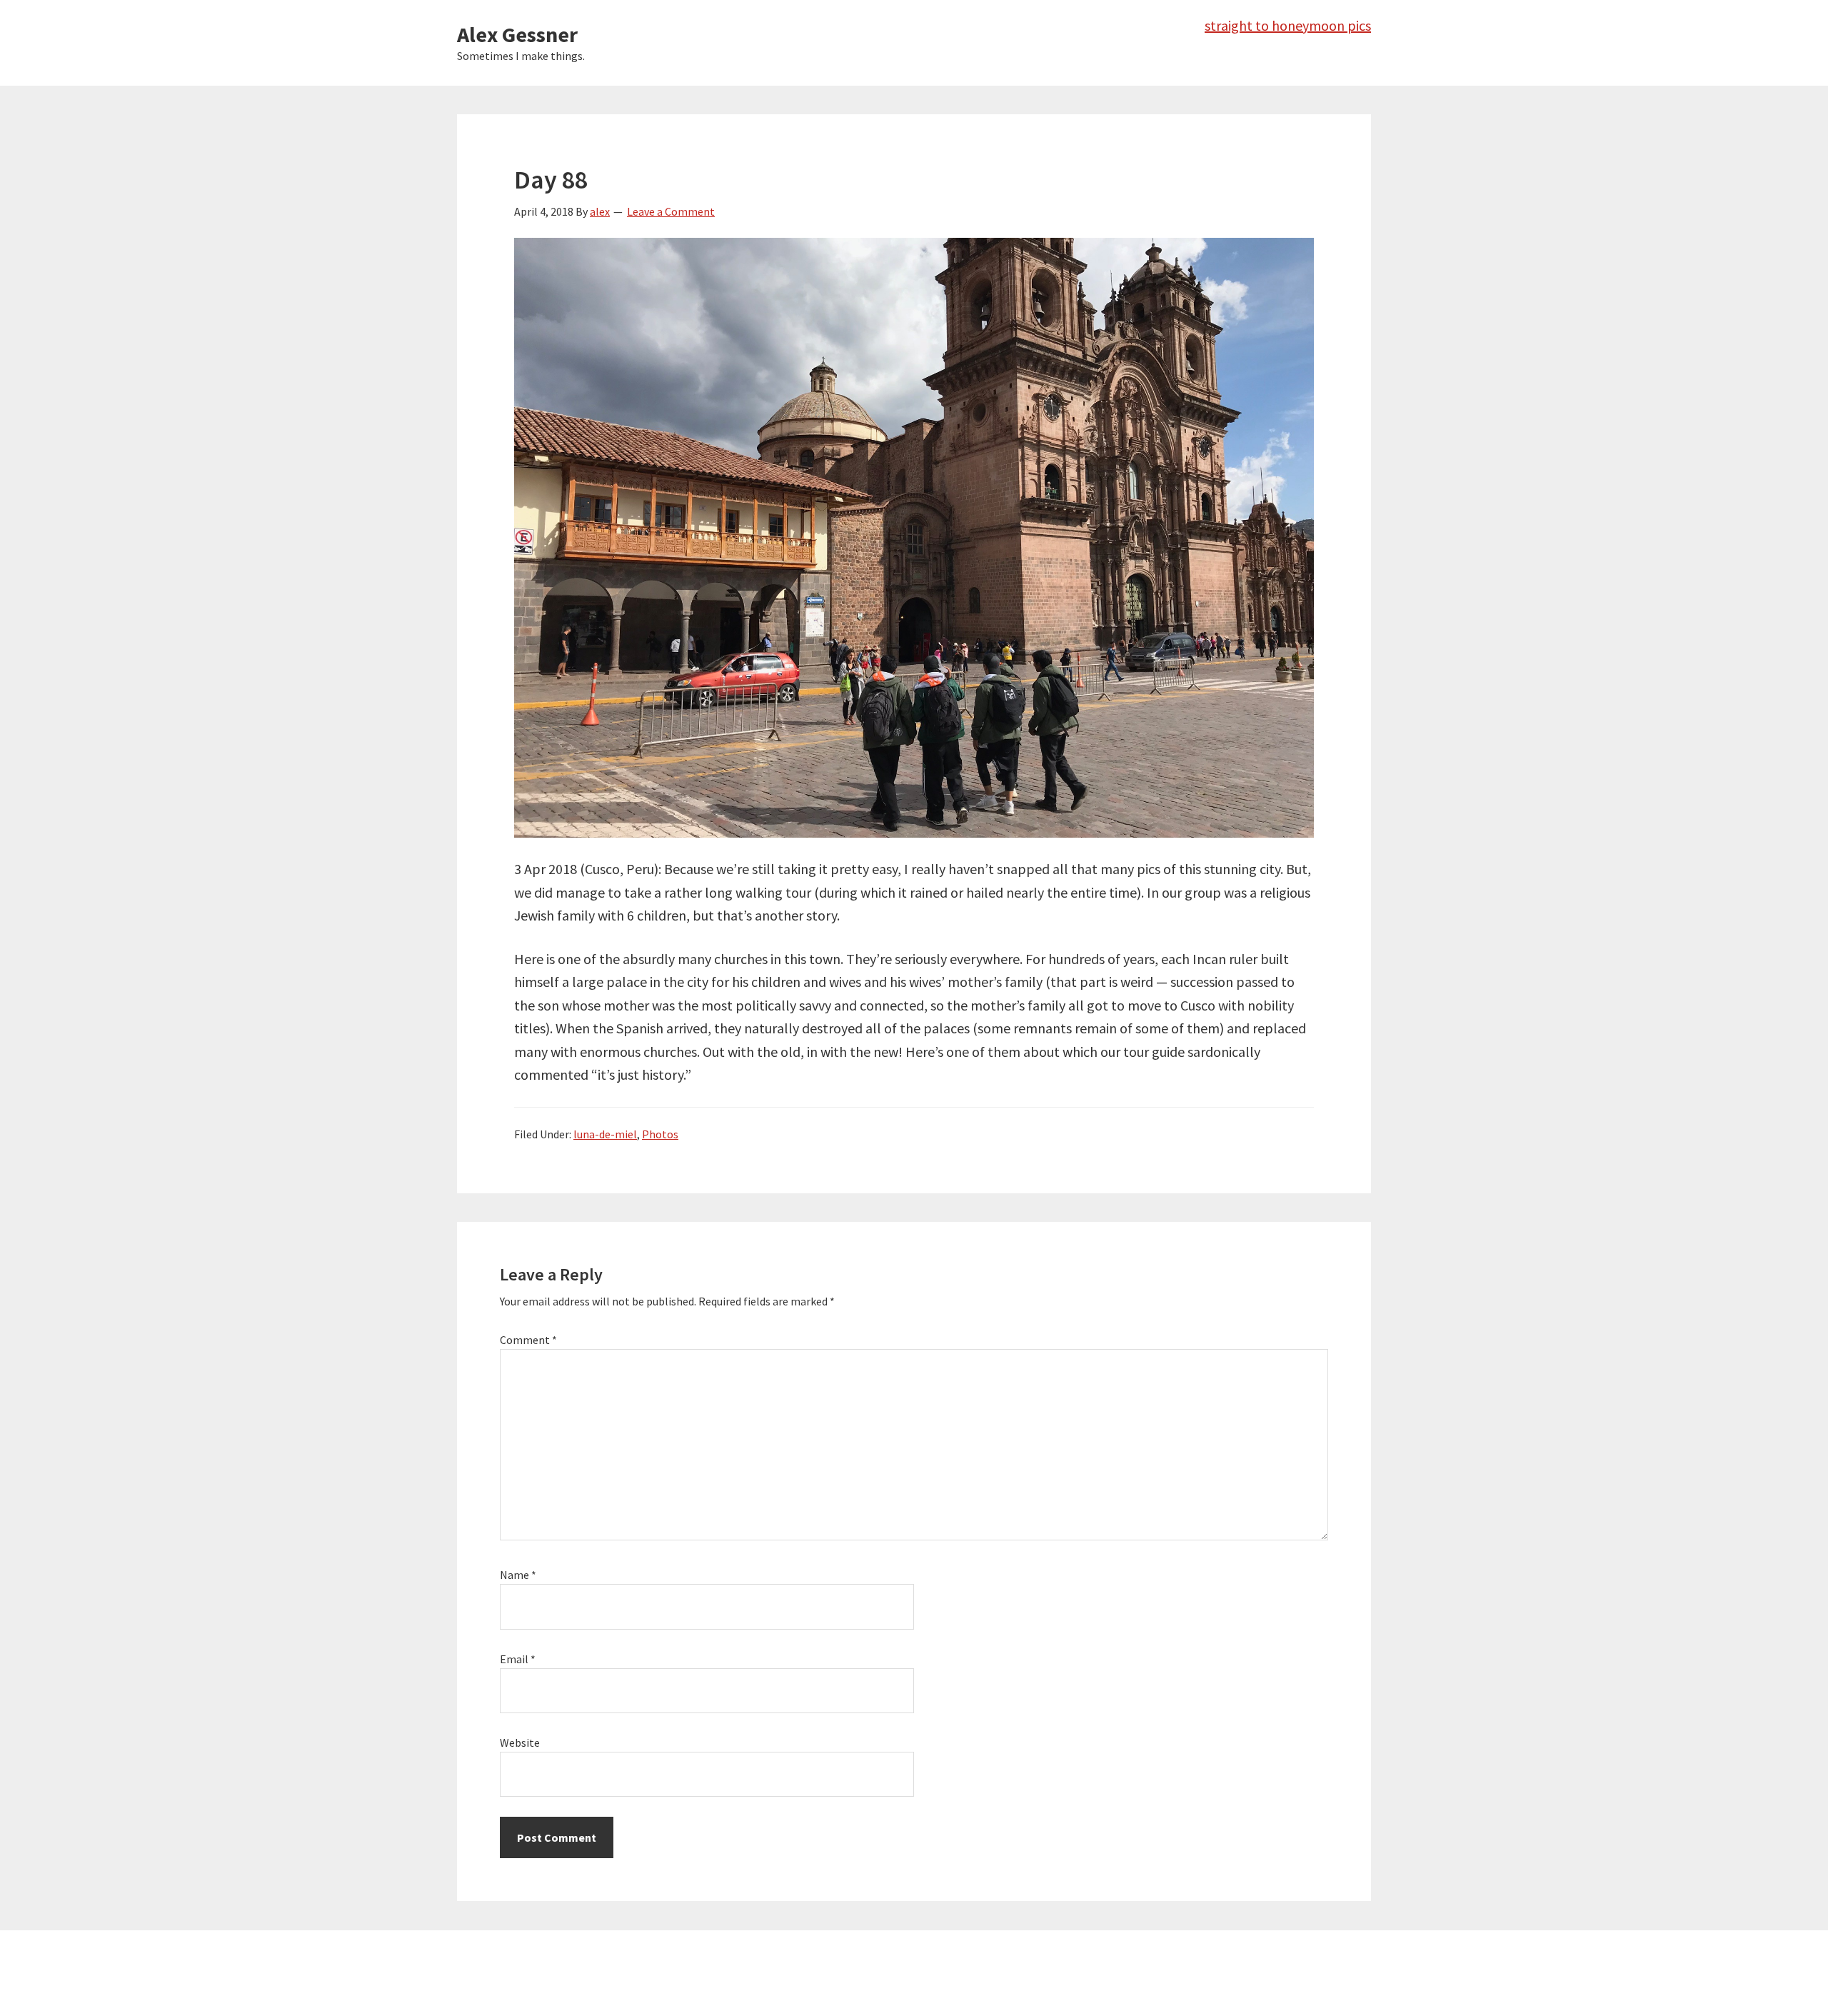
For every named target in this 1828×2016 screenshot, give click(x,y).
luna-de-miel (605, 1134)
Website (520, 1742)
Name (518, 1575)
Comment (528, 1340)
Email (518, 1659)
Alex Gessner (517, 34)
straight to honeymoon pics (1288, 25)
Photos (660, 1134)
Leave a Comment (671, 211)
